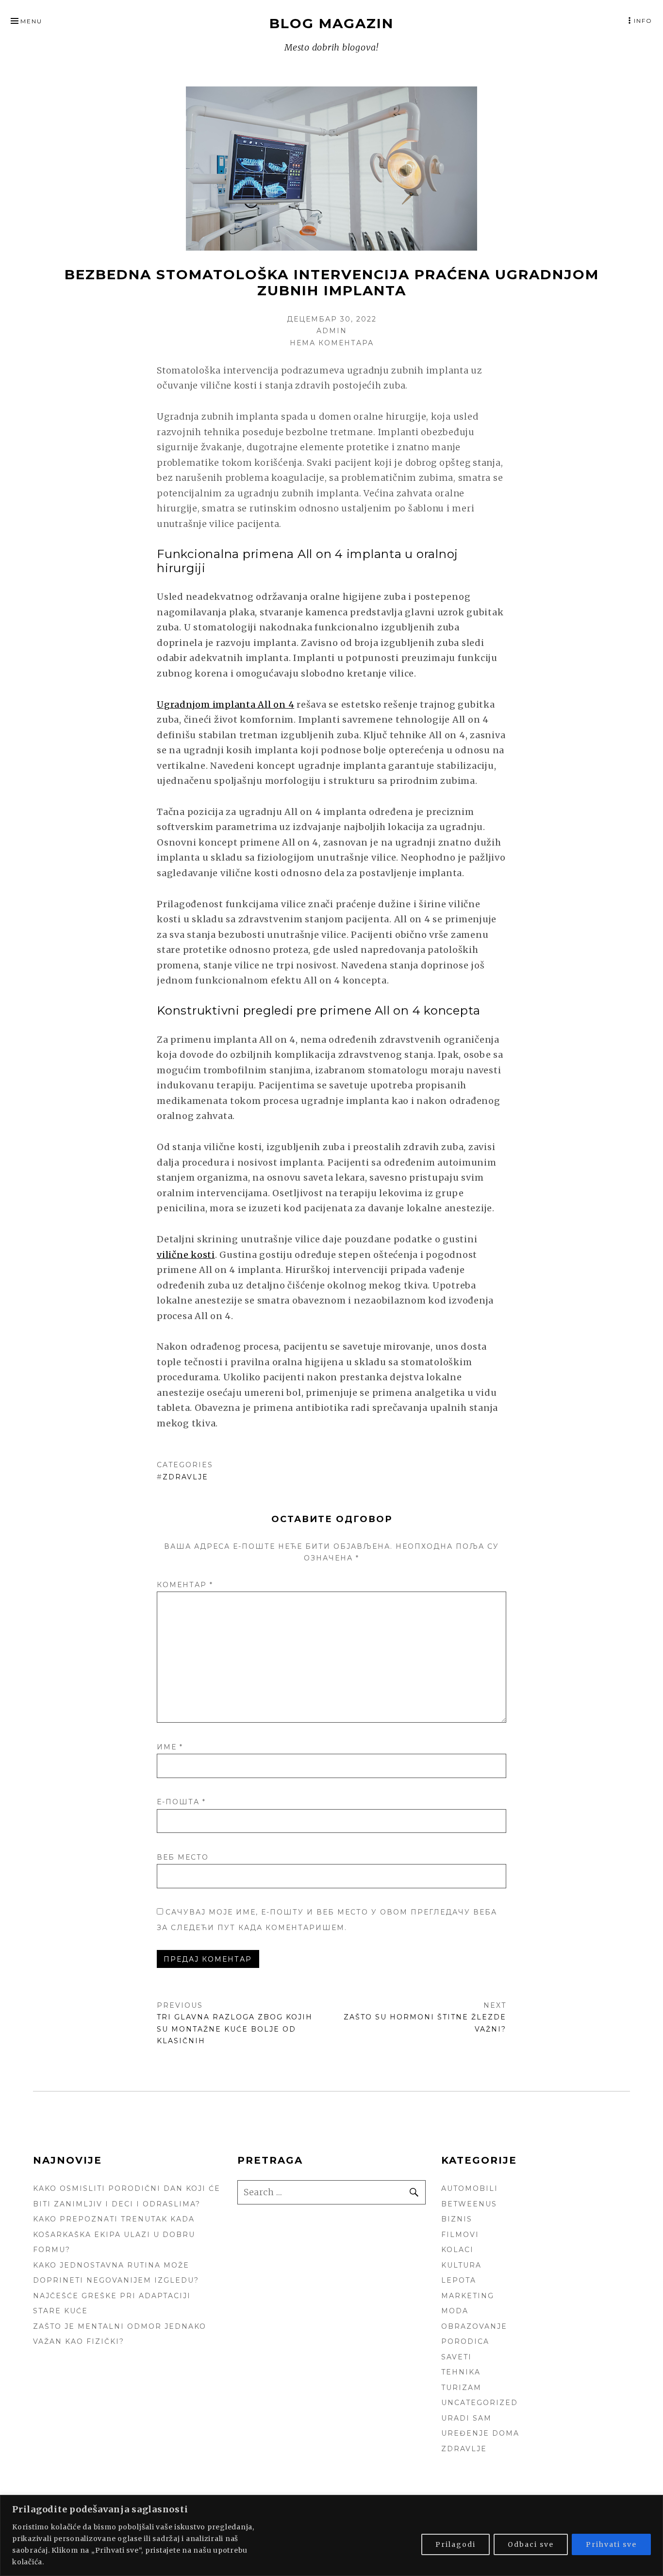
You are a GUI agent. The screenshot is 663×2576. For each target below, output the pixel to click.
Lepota (459, 2280)
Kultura (461, 2265)
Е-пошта (181, 1802)
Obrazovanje (474, 2326)
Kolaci (457, 2250)
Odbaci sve (531, 2544)
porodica (465, 2341)
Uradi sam (466, 2418)
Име (170, 1747)
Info (643, 21)
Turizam (461, 2388)
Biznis (457, 2219)
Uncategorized (480, 2403)
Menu (31, 21)
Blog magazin (331, 23)
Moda (455, 2311)
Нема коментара (332, 343)
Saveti (456, 2357)
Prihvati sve (611, 2544)
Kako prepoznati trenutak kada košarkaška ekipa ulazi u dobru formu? (114, 2234)
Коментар (185, 1585)
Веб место (183, 1857)
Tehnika (461, 2372)
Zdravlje (185, 1477)
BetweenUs (469, 2204)
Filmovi (460, 2235)
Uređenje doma (480, 2433)
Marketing (468, 2296)
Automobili (470, 2188)
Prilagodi (456, 2544)
